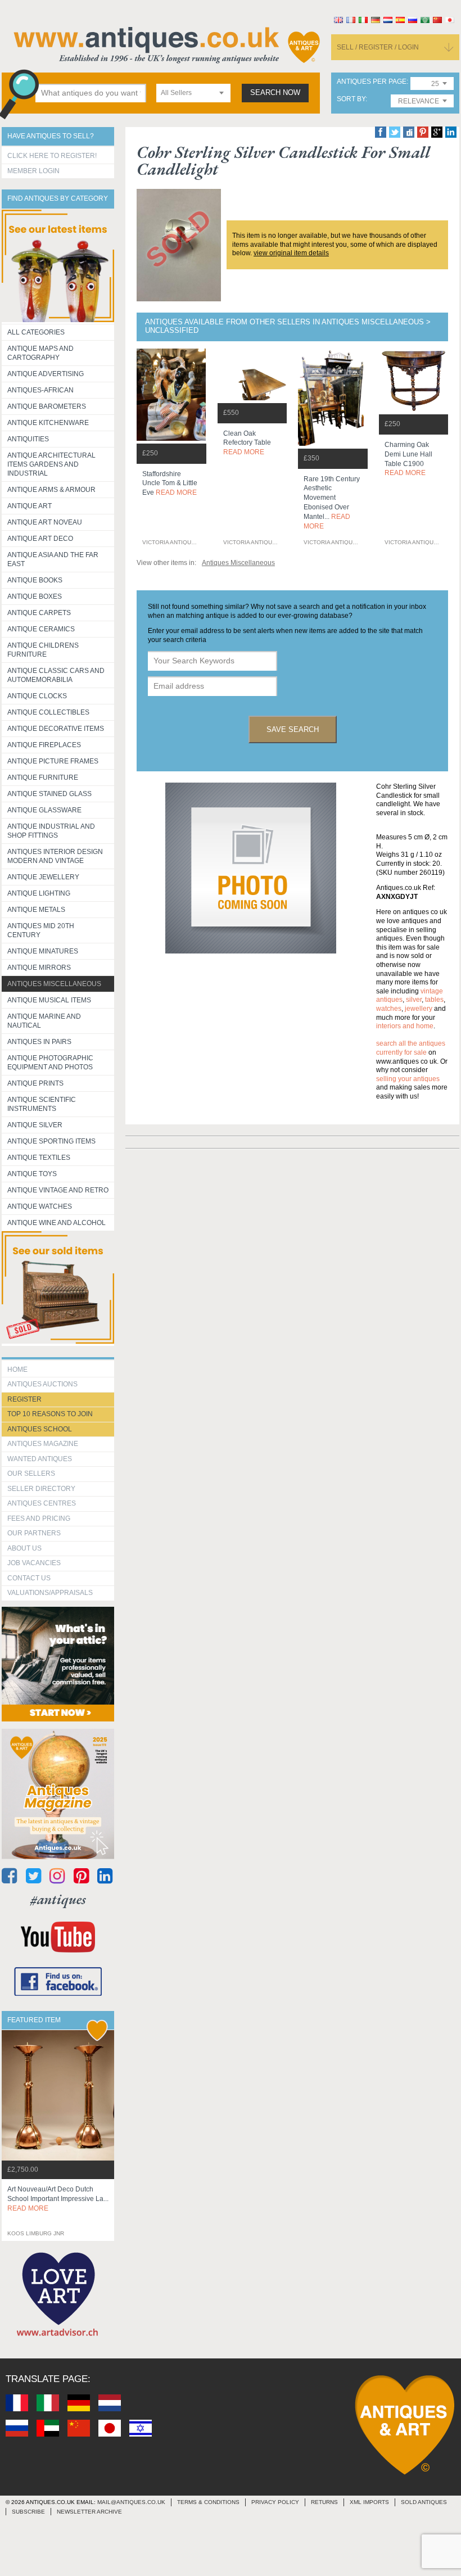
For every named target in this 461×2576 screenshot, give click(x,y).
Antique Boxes (35, 596)
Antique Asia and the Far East (53, 559)
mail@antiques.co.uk (131, 2502)
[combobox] (193, 93)
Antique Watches (40, 1206)
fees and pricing (39, 1519)
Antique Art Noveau (45, 522)
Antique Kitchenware (48, 423)
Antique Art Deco (40, 539)
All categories (36, 332)
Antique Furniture (43, 778)
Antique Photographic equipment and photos (50, 1063)
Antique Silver (35, 1125)
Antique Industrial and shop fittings (51, 831)
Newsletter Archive (89, 2512)
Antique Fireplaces (44, 745)
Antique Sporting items (51, 1141)
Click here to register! (52, 156)
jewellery (419, 1009)
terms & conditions (208, 2502)
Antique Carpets (39, 613)
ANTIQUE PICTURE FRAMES (53, 761)
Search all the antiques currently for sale (411, 1048)
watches (389, 1009)
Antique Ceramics (41, 629)
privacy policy (275, 2502)
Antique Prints (35, 1083)
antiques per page (372, 82)
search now (275, 93)
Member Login (33, 171)
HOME (17, 1370)
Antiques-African (40, 390)
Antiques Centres (42, 1503)
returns (324, 2502)
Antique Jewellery (43, 877)
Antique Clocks (37, 696)
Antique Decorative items (56, 729)
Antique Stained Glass (49, 794)
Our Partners (34, 1533)
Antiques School (40, 1429)
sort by (351, 99)
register (24, 1399)
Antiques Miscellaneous (54, 984)
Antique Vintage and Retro (58, 1190)
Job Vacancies (34, 1563)
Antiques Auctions (42, 1384)
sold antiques (424, 2502)
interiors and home (405, 1026)
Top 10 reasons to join (50, 1414)
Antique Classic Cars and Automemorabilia (56, 675)
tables (434, 1000)
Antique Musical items (49, 1000)
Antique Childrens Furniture (43, 650)
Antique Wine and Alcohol (57, 1223)
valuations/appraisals (50, 1593)
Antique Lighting (39, 893)
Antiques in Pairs (39, 1042)
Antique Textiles (39, 1158)
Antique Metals (36, 910)
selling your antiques (408, 1079)
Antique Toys (32, 1174)
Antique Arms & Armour (51, 490)
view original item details (291, 253)
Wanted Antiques (40, 1459)
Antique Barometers (47, 406)
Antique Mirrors (39, 968)
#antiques (58, 1899)
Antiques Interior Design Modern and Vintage (55, 856)
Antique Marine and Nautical (44, 1021)
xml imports (369, 2502)
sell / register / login (378, 47)
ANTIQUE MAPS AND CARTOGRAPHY (40, 353)
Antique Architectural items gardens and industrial (51, 464)
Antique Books (35, 580)
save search (293, 729)
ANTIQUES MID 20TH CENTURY (41, 930)
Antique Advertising (46, 374)
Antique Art (30, 506)
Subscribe (28, 2512)
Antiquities (28, 439)
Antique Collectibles (48, 712)
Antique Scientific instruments (42, 1104)
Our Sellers (31, 1474)
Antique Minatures (43, 951)
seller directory (41, 1489)
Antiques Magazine (43, 1444)
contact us (29, 1578)
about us (24, 1548)
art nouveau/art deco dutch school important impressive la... (58, 2199)
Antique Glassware (44, 810)
